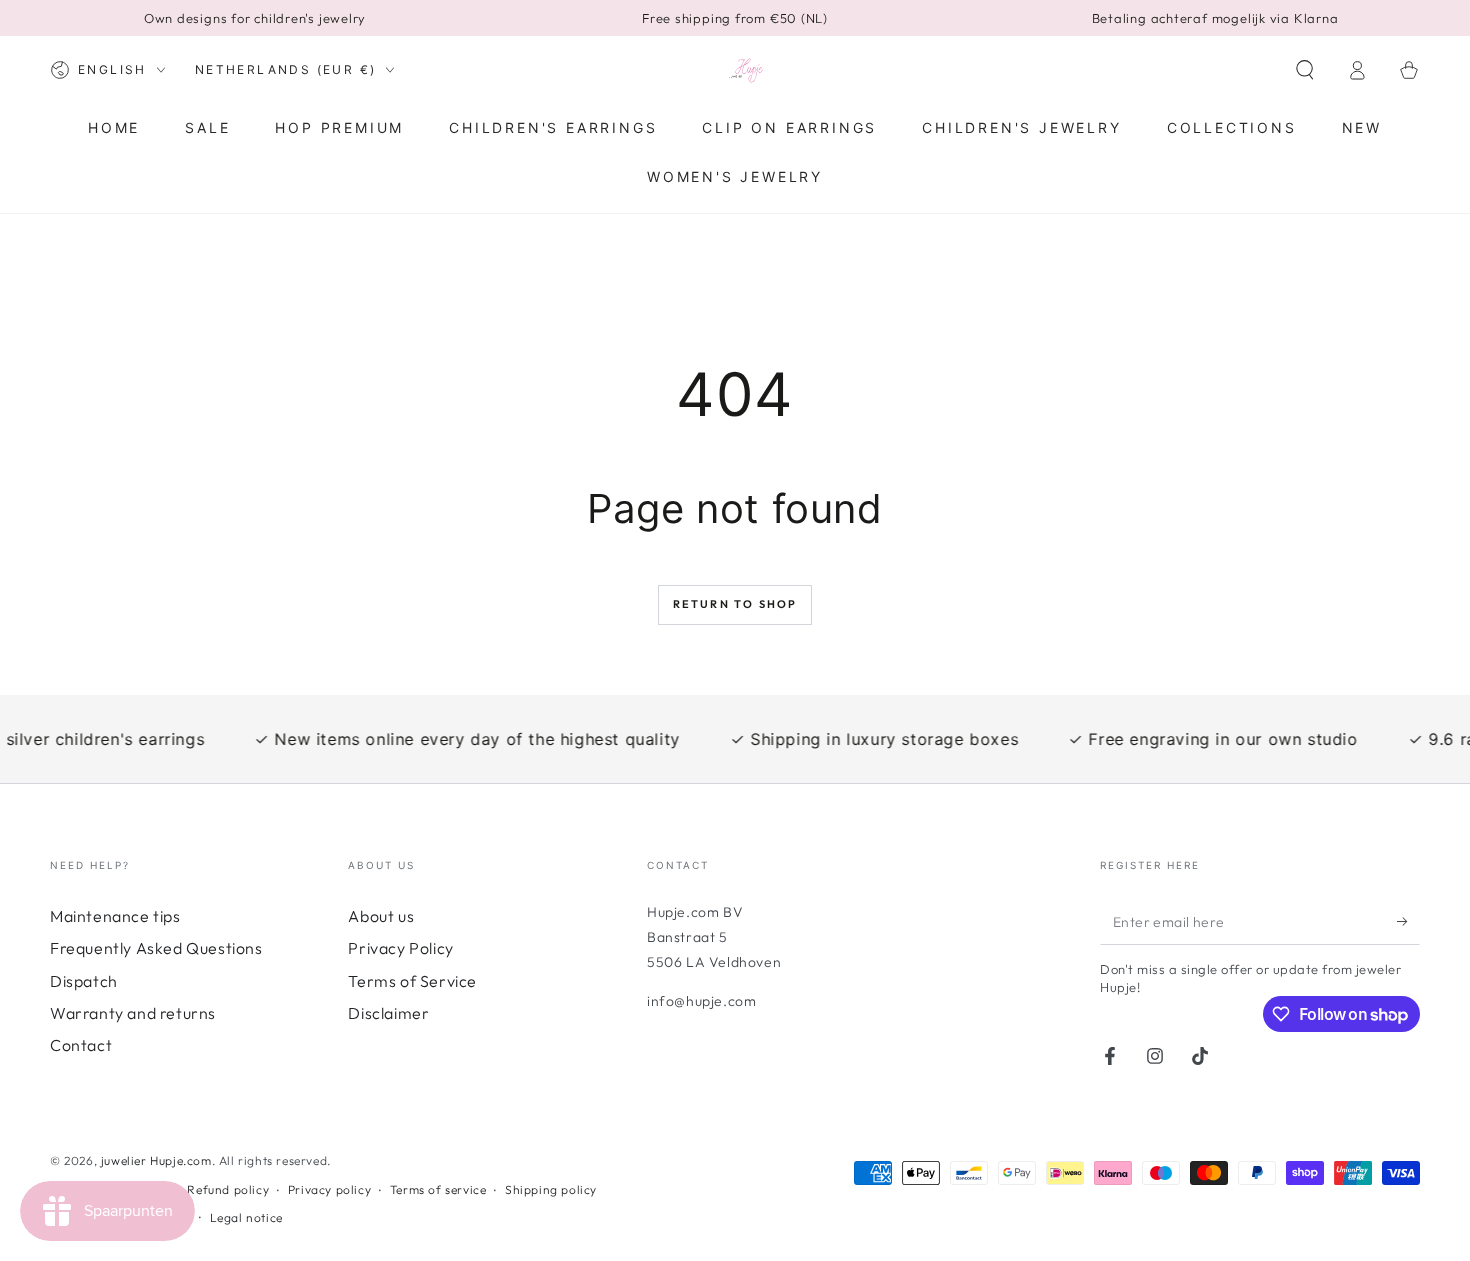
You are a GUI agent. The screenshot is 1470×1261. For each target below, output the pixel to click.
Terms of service (438, 1189)
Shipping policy (551, 1189)
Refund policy (228, 1189)
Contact (81, 1045)
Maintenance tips (115, 916)
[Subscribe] (1408, 922)
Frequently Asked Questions (156, 948)
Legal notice (246, 1217)
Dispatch (84, 981)
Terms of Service (412, 981)
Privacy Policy (400, 948)
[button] (1305, 70)
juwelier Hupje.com (156, 1160)
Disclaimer (388, 1013)
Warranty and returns (133, 1013)
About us (381, 916)
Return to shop (735, 604)
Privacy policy (329, 1189)
